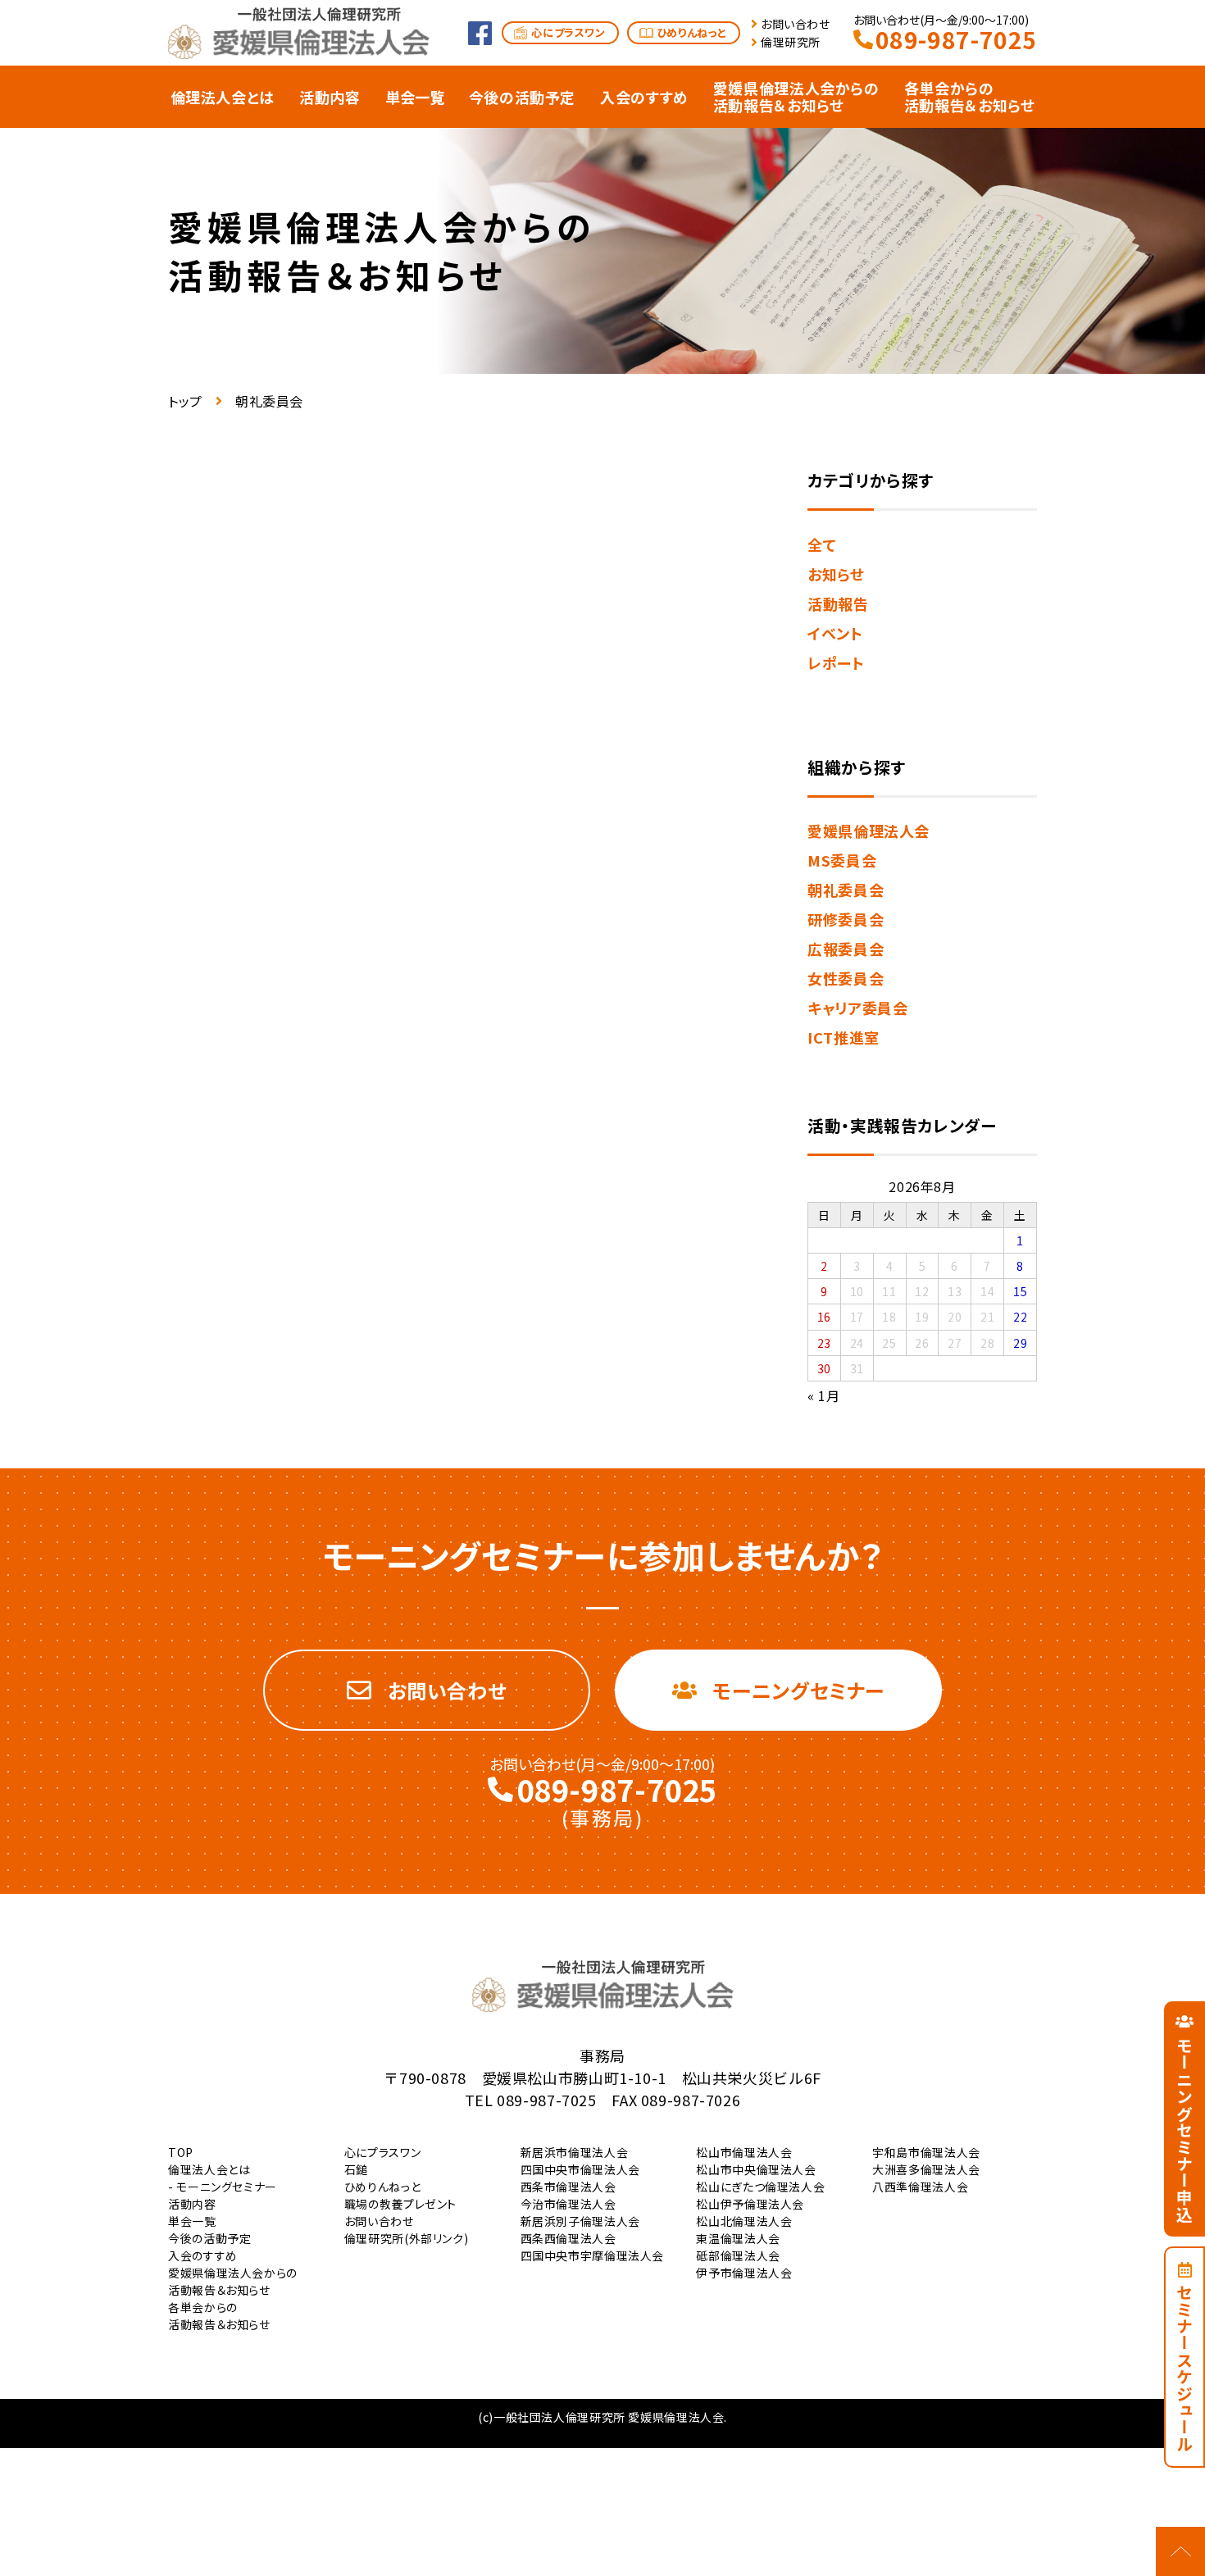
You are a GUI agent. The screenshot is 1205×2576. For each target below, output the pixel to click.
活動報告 (838, 603)
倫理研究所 (791, 42)
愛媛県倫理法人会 (869, 831)
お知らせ (836, 574)
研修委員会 (846, 919)
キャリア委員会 (857, 1008)
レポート (836, 662)
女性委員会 (846, 978)
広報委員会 (846, 949)
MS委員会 (842, 860)
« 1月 (824, 1395)
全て (822, 544)
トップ (185, 401)
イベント (835, 633)
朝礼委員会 (846, 890)
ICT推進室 (843, 1037)
